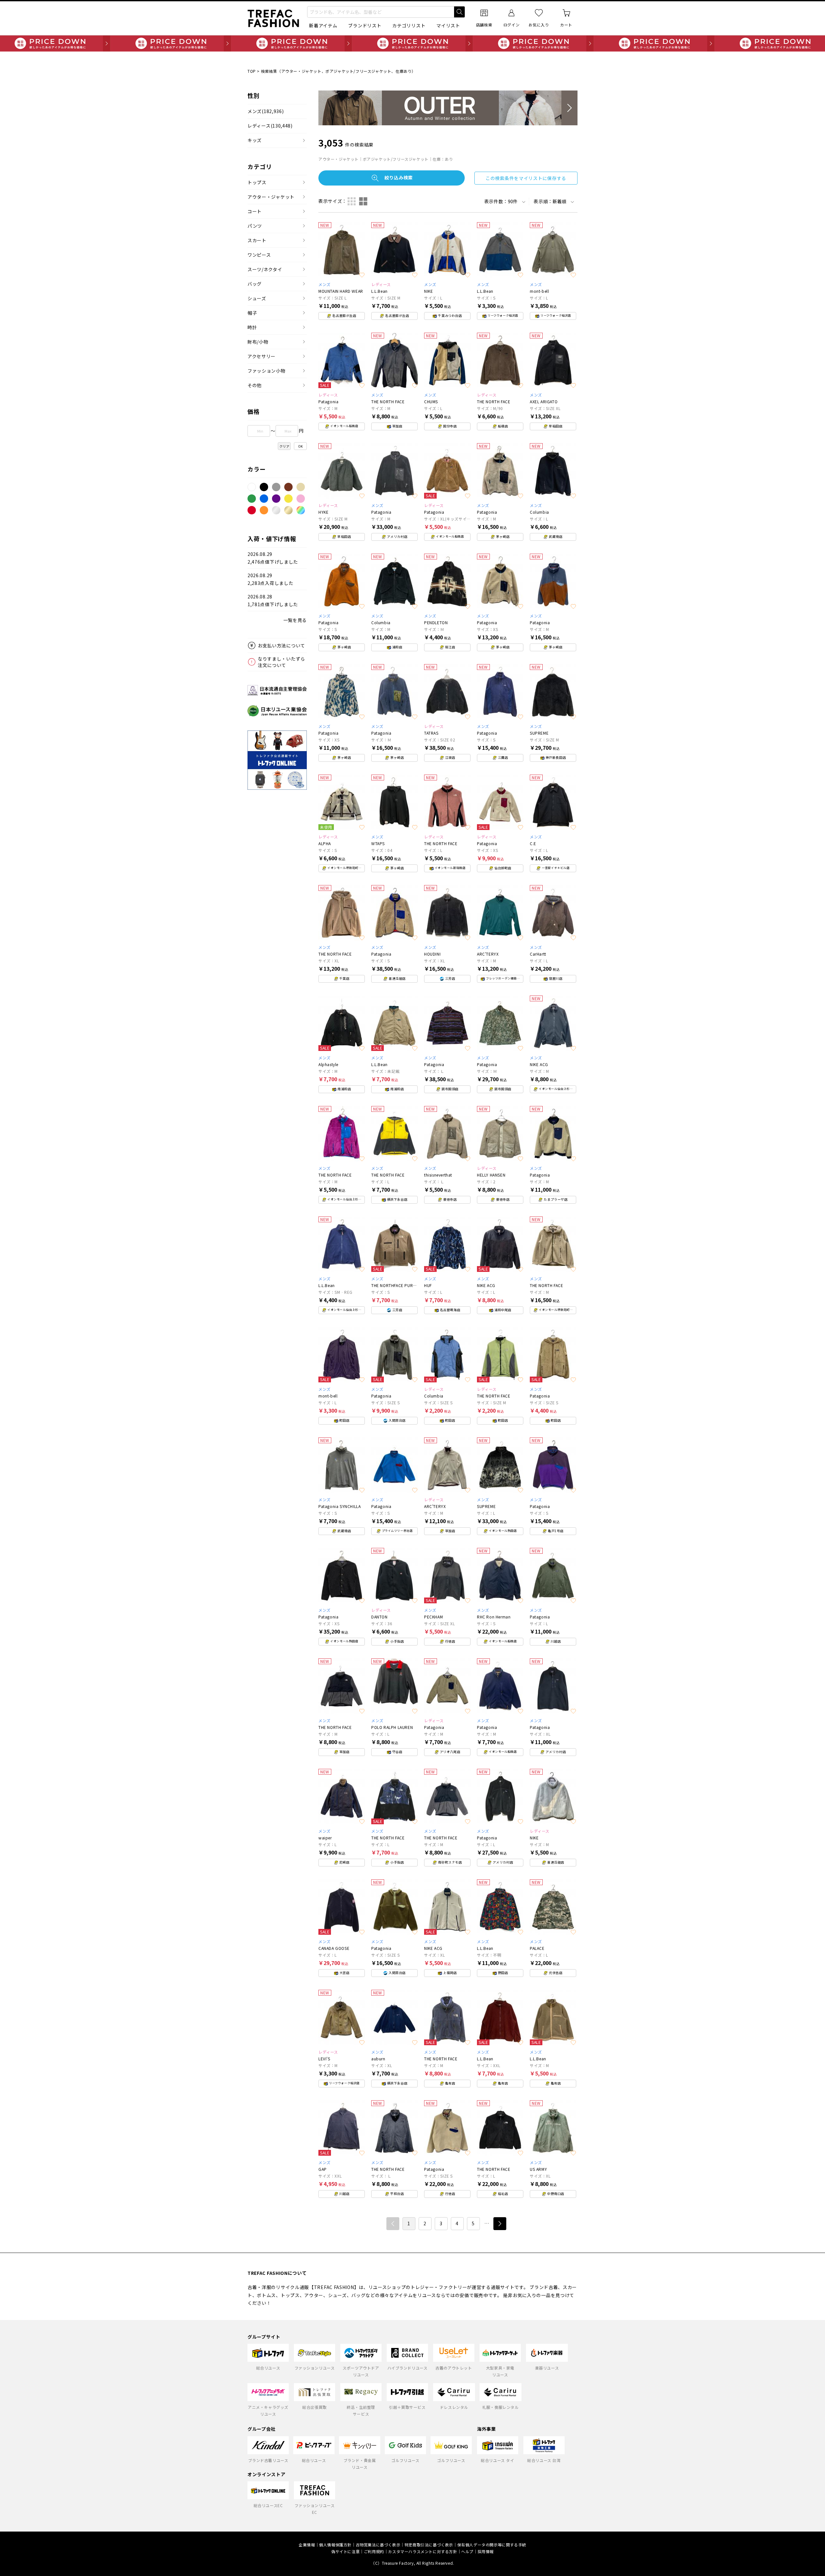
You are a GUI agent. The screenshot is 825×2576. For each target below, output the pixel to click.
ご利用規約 (374, 2551)
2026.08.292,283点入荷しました (270, 579)
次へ (500, 2224)
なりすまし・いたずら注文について (281, 662)
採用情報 (486, 2551)
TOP (252, 71)
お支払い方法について (281, 645)
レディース (270, 126)
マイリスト (448, 25)
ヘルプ (467, 2551)
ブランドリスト (365, 25)
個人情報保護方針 (335, 2545)
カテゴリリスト (409, 25)
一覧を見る (295, 620)
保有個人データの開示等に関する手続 (492, 2545)
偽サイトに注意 (345, 2551)
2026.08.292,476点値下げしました (273, 558)
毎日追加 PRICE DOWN (412, 43)
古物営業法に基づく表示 (378, 2545)
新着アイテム (323, 25)
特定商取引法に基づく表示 (429, 2545)
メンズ (266, 111)
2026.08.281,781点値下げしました (273, 601)
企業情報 (307, 2545)
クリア (285, 446)
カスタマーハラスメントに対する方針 (422, 2551)
